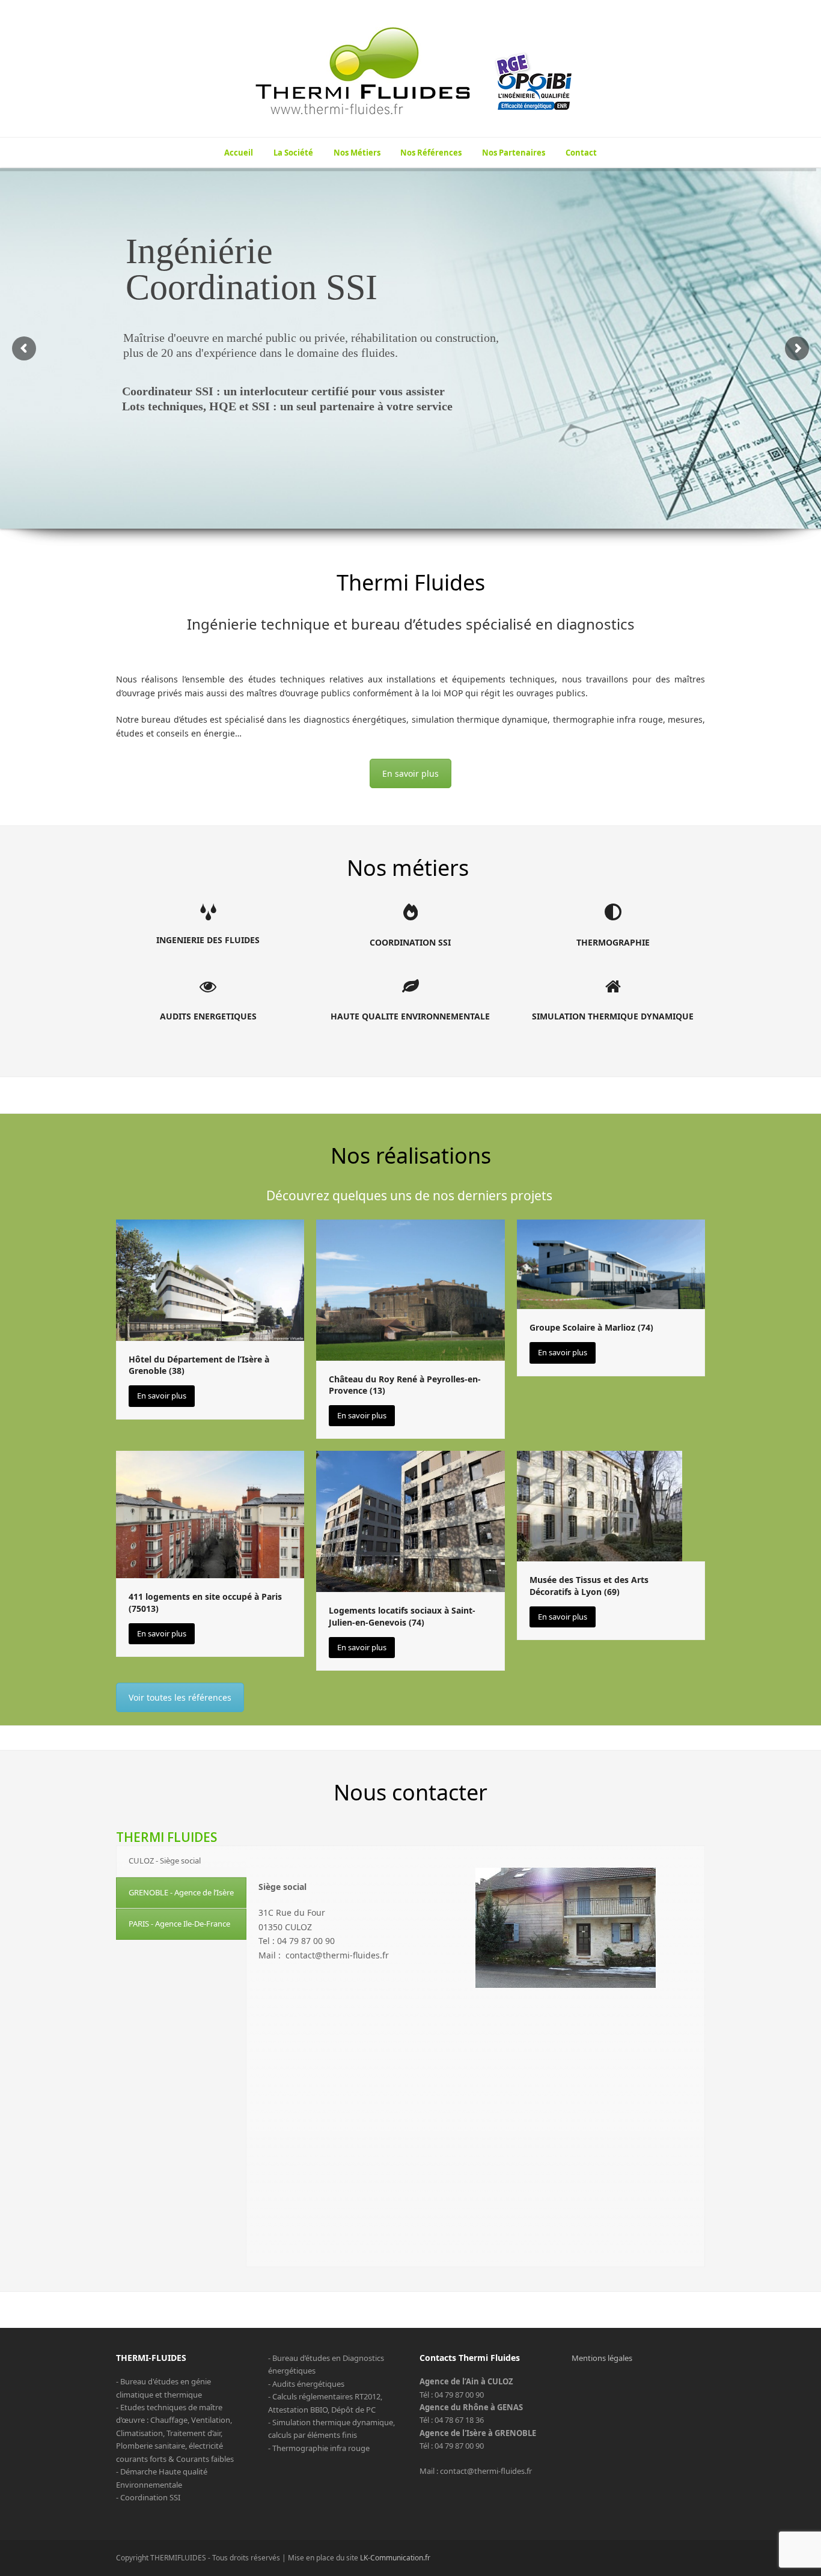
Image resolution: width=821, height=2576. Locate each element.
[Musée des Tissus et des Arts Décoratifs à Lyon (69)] (600, 1505)
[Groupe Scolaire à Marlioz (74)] (611, 1263)
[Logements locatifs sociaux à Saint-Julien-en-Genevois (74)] (410, 1520)
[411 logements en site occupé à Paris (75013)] (210, 1514)
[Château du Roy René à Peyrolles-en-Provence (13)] (410, 1289)
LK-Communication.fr (395, 2558)
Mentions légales (602, 2358)
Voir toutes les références (180, 1697)
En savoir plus (410, 773)
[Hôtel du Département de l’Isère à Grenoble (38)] (210, 1279)
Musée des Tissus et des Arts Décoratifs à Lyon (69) (589, 1585)
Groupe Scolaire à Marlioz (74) (591, 1327)
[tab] (181, 1861)
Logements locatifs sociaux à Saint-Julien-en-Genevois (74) (402, 1616)
